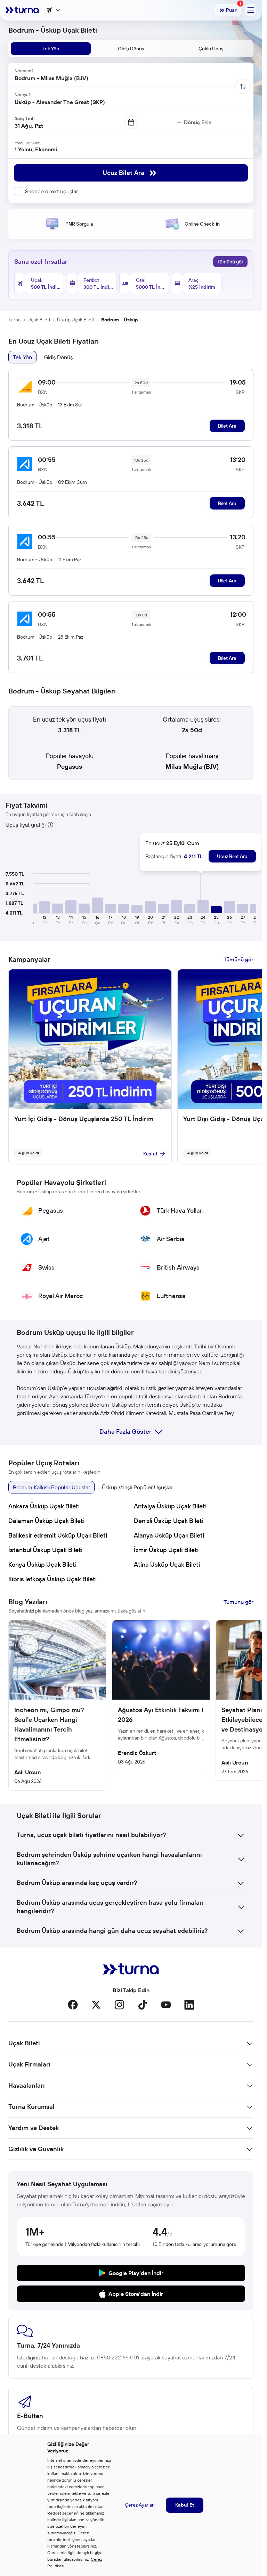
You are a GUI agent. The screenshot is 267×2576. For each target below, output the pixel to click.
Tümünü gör (230, 262)
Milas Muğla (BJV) (192, 767)
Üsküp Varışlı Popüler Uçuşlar (137, 1487)
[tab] (51, 49)
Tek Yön (22, 357)
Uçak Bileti (39, 320)
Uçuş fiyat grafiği (26, 825)
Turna (14, 320)
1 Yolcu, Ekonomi (36, 149)
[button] (44, 907)
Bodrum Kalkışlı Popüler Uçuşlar (51, 1487)
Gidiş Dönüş (58, 357)
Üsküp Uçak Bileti (76, 320)
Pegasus (70, 767)
